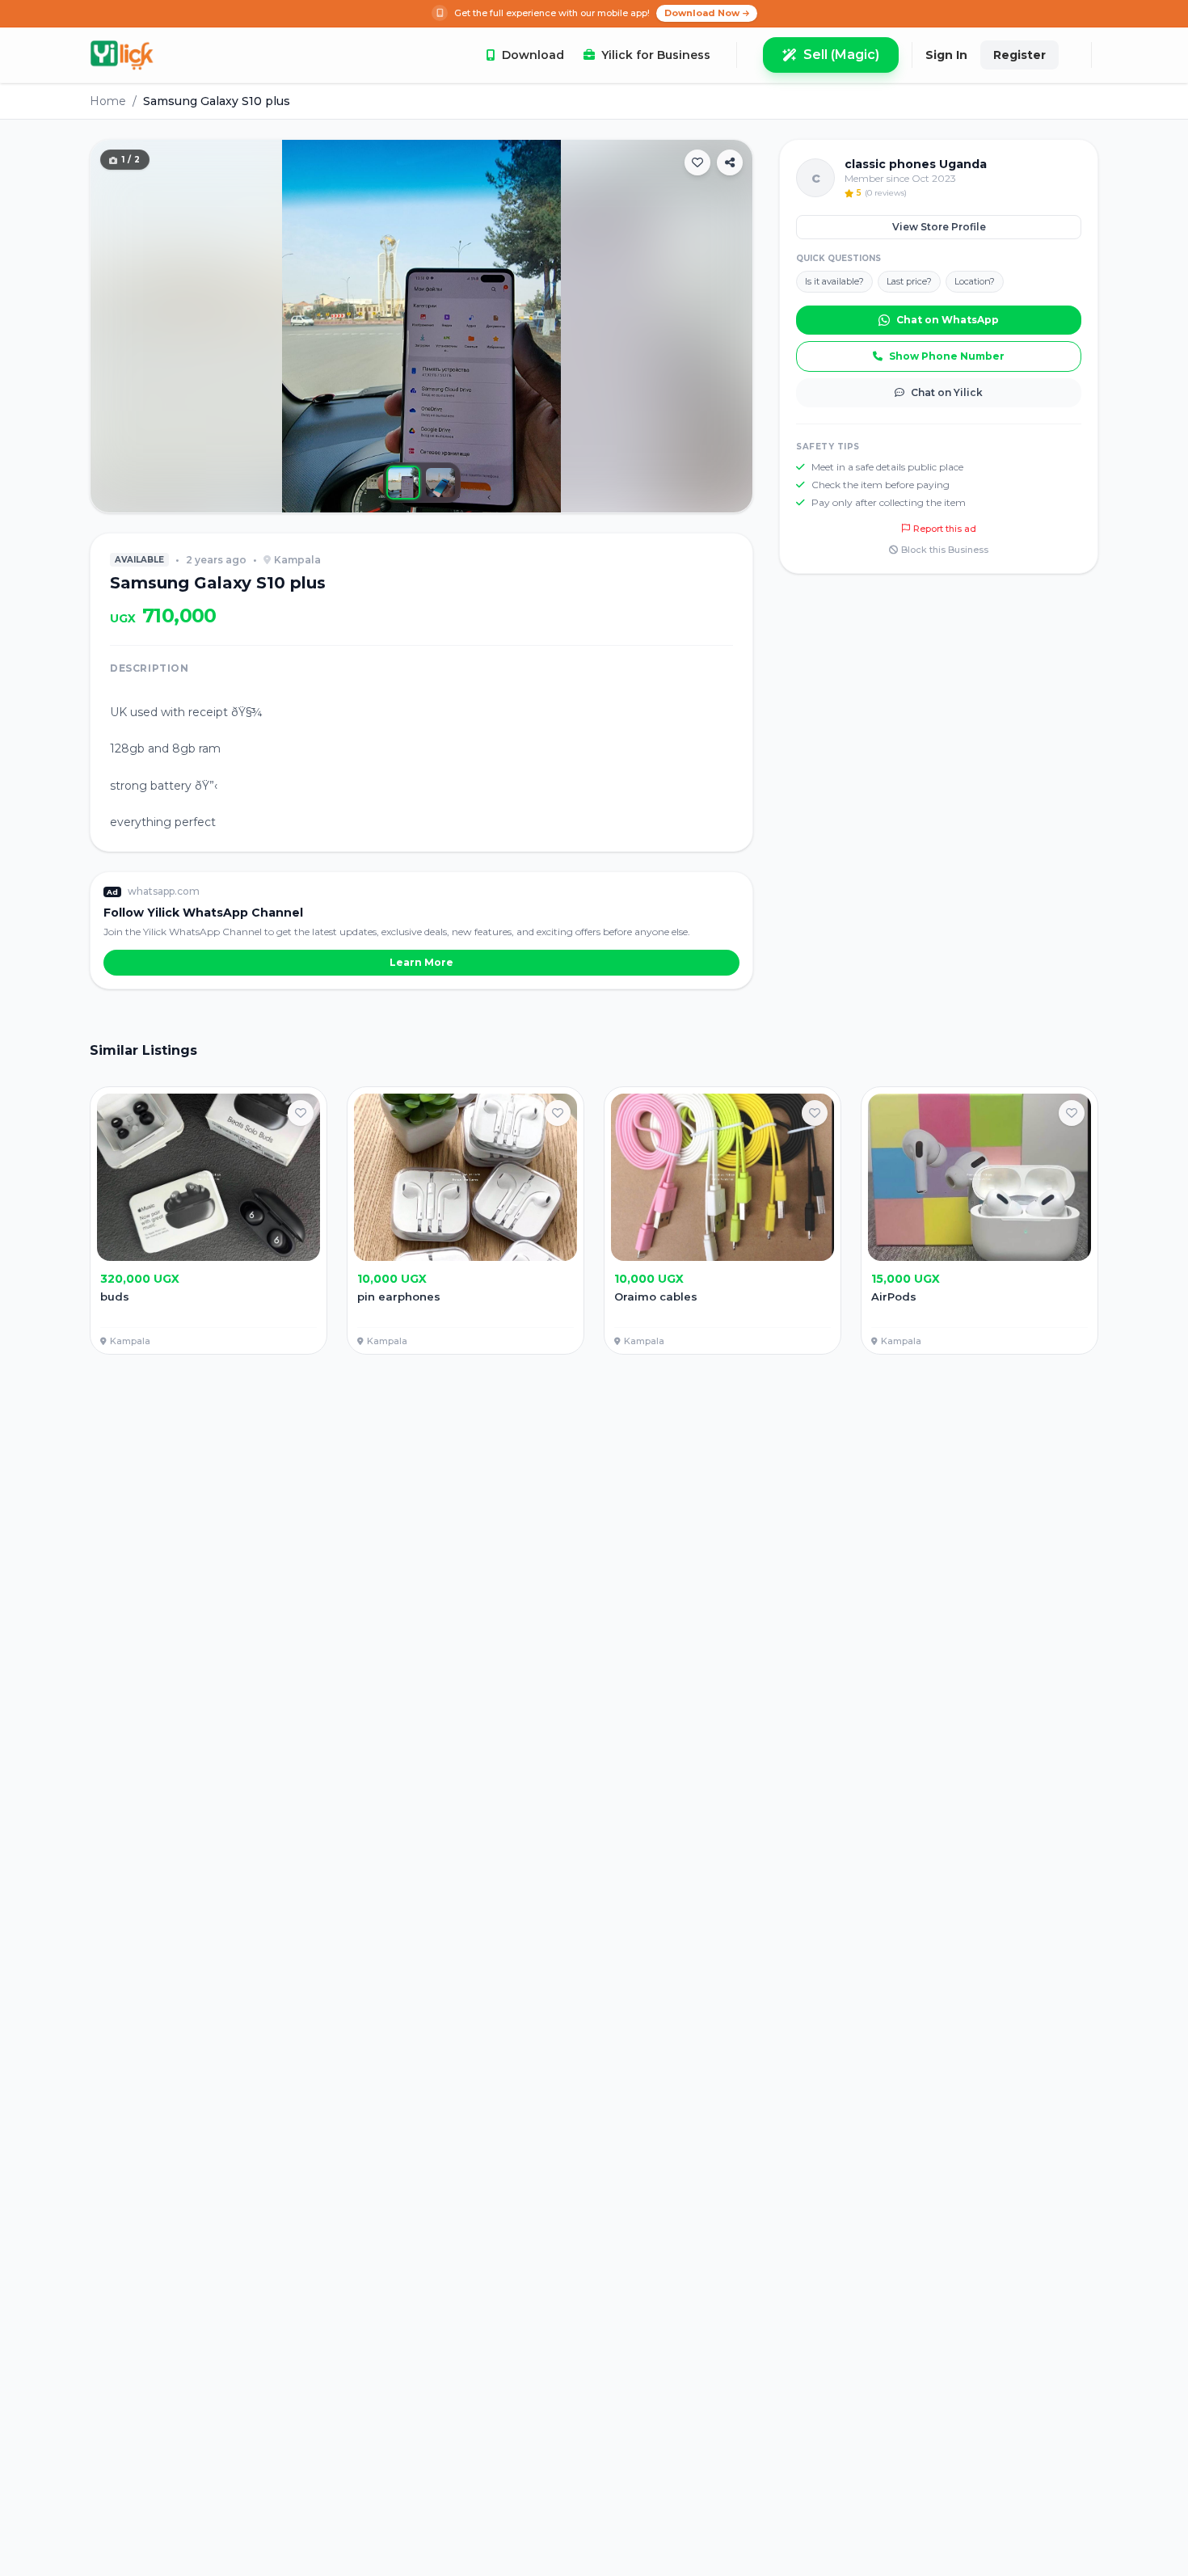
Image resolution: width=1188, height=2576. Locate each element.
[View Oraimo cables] (722, 1221)
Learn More (421, 962)
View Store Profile (939, 227)
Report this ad (945, 529)
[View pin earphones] (466, 1221)
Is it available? (834, 281)
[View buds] (209, 1221)
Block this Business (945, 550)
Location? (975, 281)
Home (108, 101)
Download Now (702, 13)
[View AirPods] (979, 1221)
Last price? (909, 281)
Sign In (946, 55)
